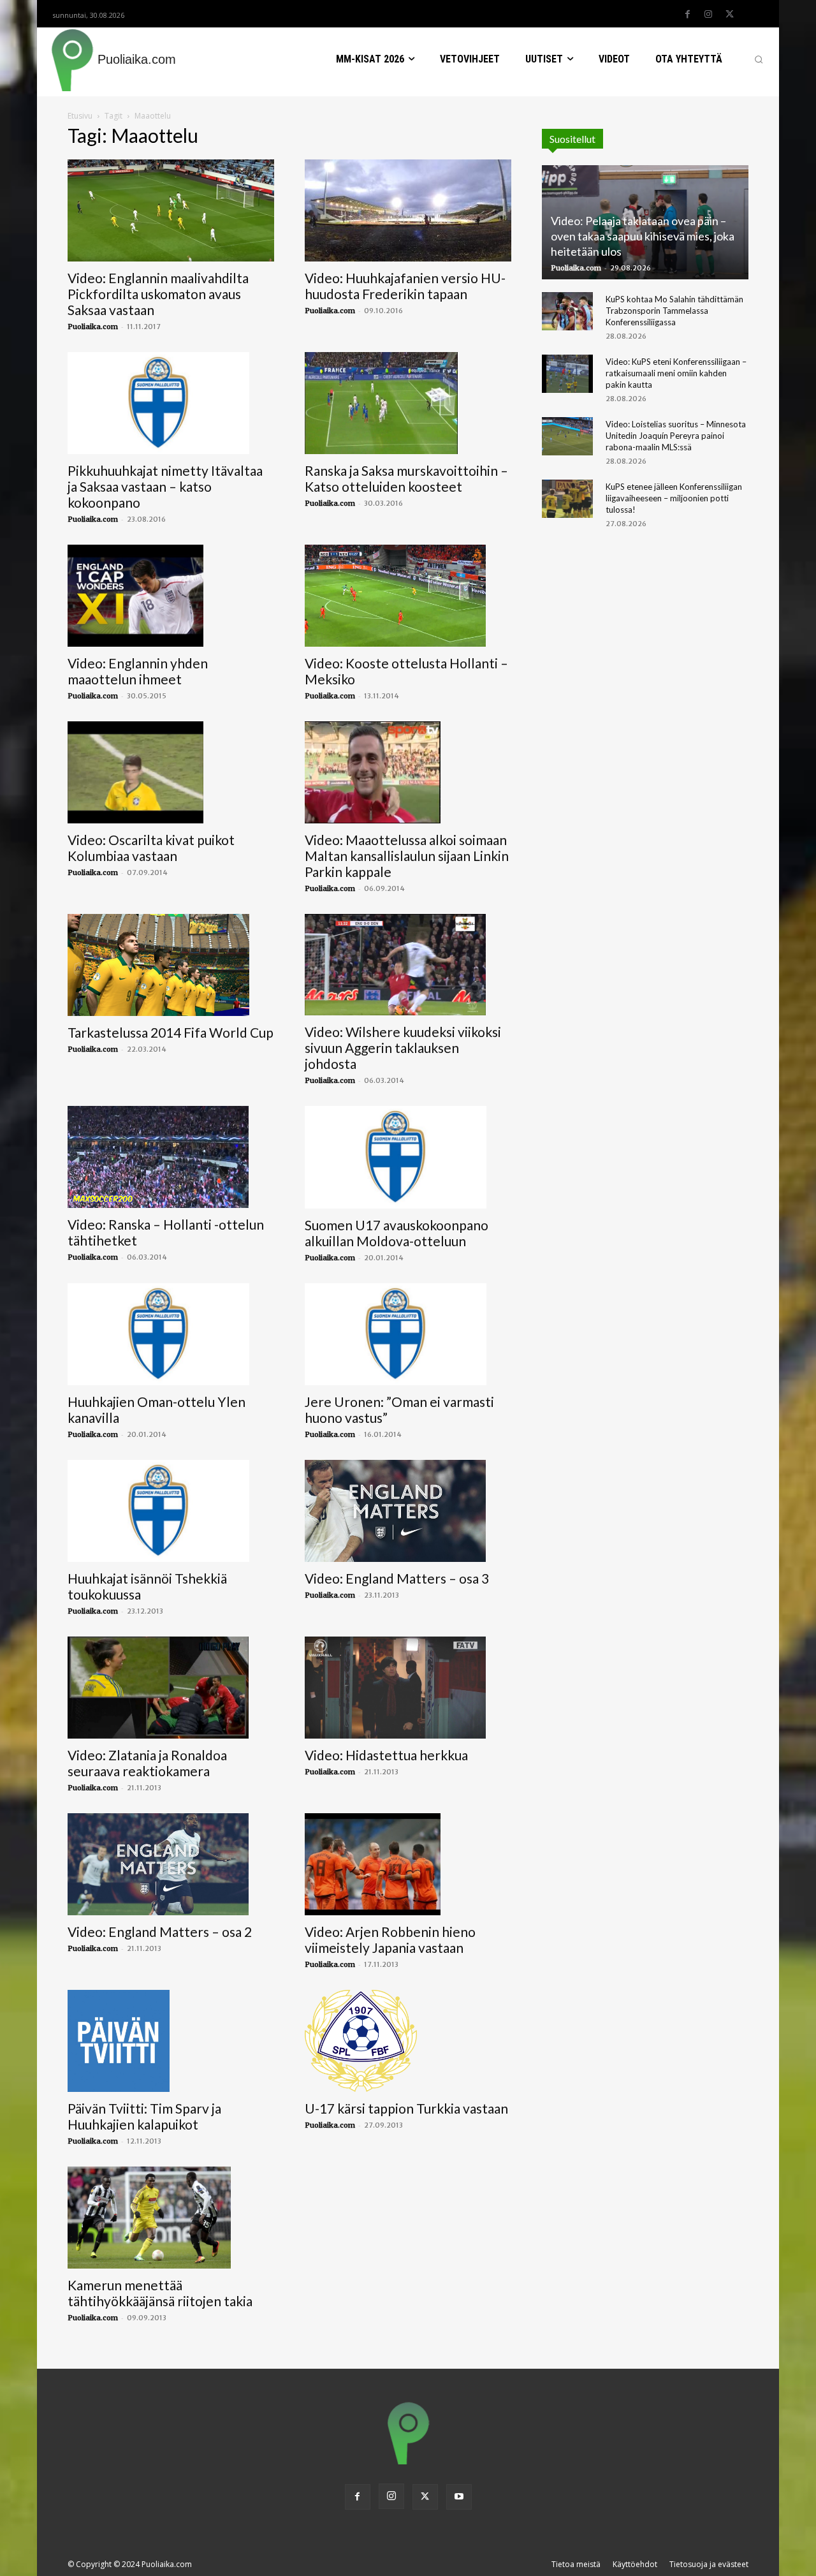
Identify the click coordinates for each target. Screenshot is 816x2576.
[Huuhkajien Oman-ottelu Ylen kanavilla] (171, 1334)
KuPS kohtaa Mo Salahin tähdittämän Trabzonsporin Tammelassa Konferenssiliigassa (674, 311)
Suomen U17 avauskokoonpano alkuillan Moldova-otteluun (397, 1233)
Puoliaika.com (93, 327)
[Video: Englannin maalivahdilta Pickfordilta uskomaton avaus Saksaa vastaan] (171, 210)
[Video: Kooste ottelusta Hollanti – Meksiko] (408, 596)
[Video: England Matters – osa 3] (408, 1511)
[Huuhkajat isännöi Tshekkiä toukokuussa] (171, 1511)
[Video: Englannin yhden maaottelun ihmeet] (171, 596)
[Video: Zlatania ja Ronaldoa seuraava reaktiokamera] (171, 1688)
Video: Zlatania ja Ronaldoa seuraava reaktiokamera (147, 1763)
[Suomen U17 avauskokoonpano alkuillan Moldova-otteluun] (408, 1157)
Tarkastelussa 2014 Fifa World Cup (171, 1032)
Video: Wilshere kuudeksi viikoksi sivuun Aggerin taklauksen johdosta (403, 1048)
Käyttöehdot (635, 2564)
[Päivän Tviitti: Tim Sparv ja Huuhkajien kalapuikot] (171, 2041)
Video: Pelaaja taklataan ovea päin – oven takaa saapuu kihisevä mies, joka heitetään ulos (643, 236)
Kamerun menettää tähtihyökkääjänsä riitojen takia (160, 2293)
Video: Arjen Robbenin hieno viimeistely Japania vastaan (390, 1939)
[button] (759, 59)
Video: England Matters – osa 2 (160, 1932)
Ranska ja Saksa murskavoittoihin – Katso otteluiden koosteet (406, 478)
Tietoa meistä (576, 2564)
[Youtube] (459, 2497)
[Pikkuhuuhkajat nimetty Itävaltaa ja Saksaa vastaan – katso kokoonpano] (171, 403)
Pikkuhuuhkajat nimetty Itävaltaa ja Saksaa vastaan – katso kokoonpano (165, 486)
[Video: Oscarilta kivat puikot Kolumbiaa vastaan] (171, 772)
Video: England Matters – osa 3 (397, 1578)
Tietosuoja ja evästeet (709, 2564)
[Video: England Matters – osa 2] (171, 1864)
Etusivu (80, 116)
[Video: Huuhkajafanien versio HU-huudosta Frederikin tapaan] (408, 210)
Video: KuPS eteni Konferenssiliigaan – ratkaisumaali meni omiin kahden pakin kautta (676, 373)
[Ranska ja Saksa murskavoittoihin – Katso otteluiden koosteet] (408, 403)
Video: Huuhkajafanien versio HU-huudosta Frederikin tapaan (405, 286)
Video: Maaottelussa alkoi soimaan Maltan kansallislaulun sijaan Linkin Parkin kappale (407, 856)
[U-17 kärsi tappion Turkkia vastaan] (408, 2041)
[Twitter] (729, 15)
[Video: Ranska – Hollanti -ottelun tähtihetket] (171, 1157)
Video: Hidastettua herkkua (386, 1755)
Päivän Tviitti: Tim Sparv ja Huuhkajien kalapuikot (144, 2116)
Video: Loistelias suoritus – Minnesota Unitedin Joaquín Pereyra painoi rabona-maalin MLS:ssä (676, 436)
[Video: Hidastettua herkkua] (408, 1688)
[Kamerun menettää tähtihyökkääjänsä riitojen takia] (171, 2218)
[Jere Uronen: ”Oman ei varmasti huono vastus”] (408, 1334)
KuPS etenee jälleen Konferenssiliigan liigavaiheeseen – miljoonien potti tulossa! (674, 498)
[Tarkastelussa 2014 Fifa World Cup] (171, 965)
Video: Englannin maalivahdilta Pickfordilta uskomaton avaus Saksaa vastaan (158, 294)
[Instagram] (708, 15)
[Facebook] (687, 15)
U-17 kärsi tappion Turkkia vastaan (406, 2108)
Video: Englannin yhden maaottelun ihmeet (138, 671)
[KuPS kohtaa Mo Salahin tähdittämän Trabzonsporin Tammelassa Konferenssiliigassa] (567, 311)
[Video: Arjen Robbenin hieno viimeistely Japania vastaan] (408, 1864)
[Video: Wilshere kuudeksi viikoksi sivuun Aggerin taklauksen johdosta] (408, 965)
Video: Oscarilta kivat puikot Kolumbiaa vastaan (151, 848)
